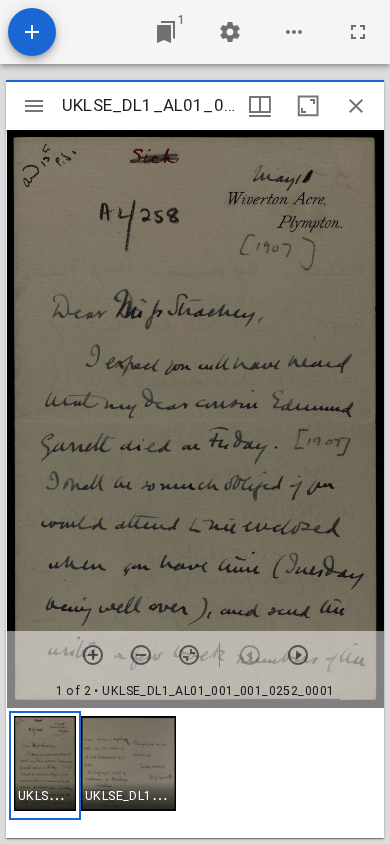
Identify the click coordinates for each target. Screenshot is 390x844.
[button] (45, 765)
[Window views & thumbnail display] (260, 106)
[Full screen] (358, 32)
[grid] (195, 773)
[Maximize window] (308, 106)
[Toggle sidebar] (34, 106)
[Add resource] (32, 32)
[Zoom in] (93, 655)
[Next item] (298, 655)
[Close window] (356, 106)
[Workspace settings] (230, 32)
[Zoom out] (141, 655)
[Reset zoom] (189, 655)
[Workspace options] (294, 32)
